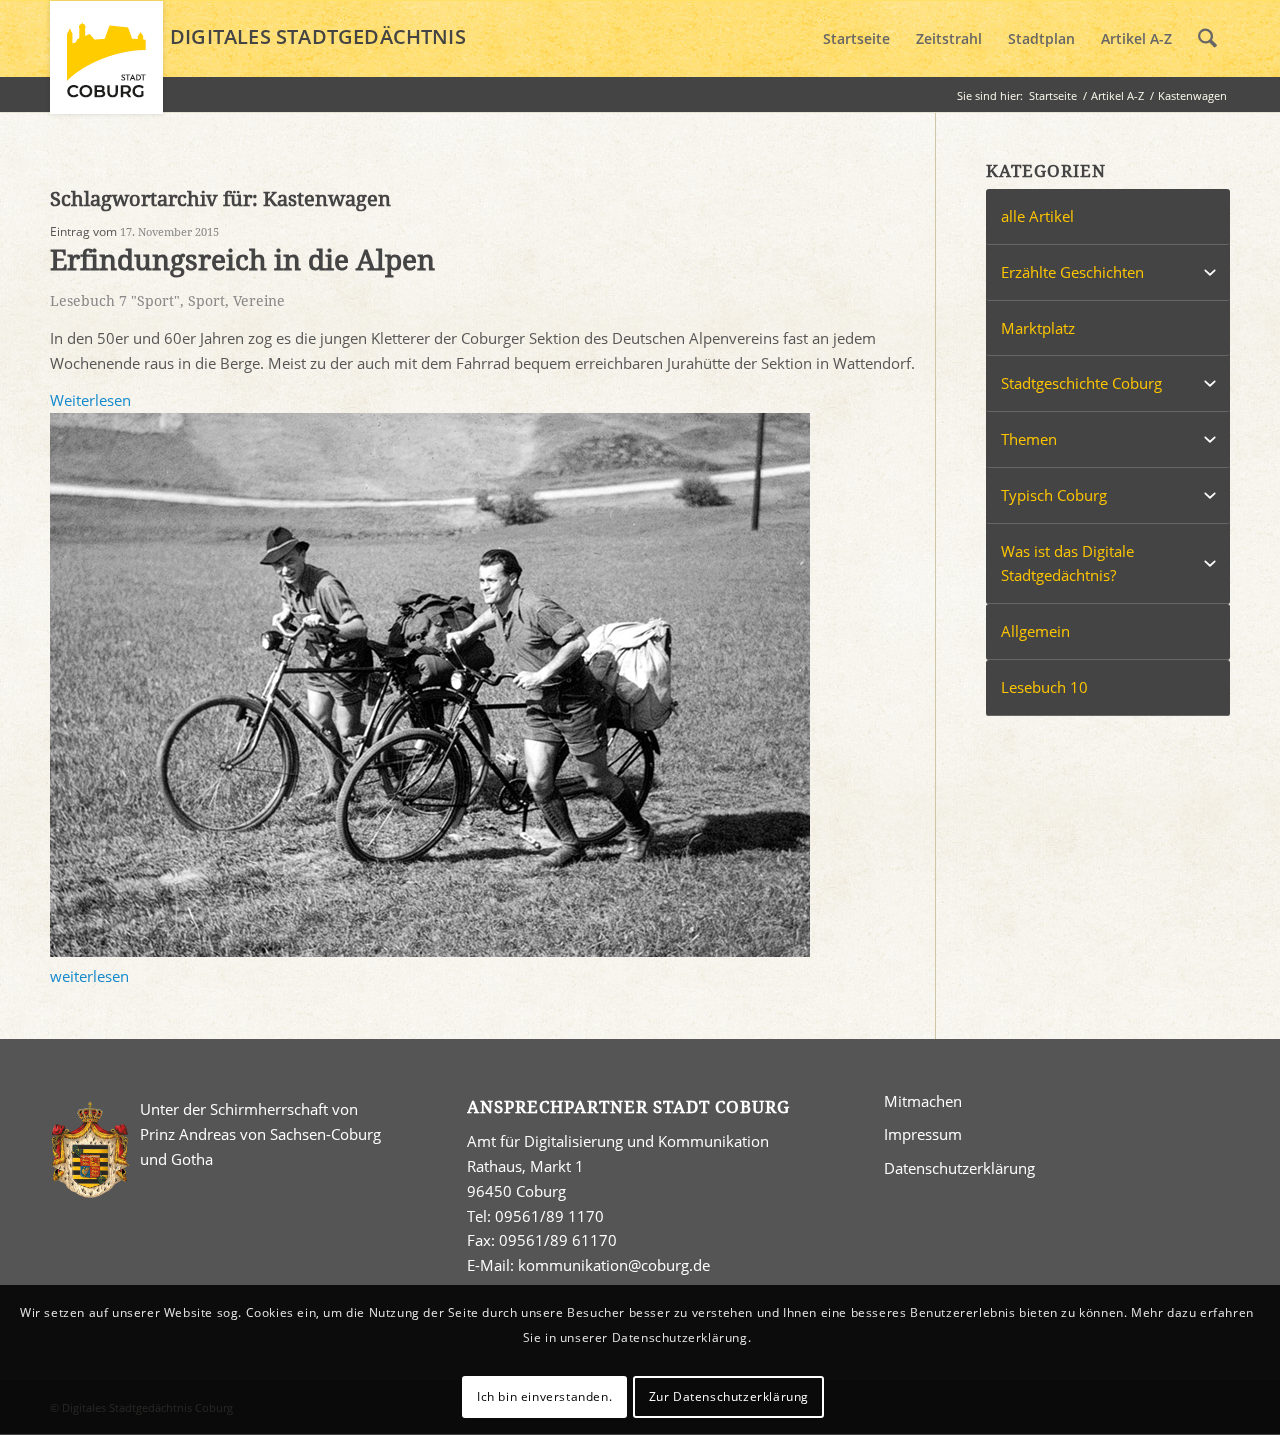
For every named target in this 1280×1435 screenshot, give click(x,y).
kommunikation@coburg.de (614, 1265)
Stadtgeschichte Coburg (1081, 383)
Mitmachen (923, 1101)
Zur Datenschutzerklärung (729, 1396)
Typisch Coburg (1054, 495)
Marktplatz (1038, 328)
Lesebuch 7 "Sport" (115, 301)
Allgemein (1035, 631)
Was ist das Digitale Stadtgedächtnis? (1067, 563)
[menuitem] (856, 39)
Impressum (923, 1134)
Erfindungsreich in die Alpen (242, 260)
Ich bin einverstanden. (544, 1396)
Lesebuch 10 (1044, 687)
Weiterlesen (90, 400)
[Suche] (1207, 39)
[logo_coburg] (106, 66)
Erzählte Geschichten (1072, 272)
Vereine (259, 301)
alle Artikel (1037, 216)
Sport (206, 301)
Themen (1029, 439)
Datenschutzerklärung (959, 1168)
